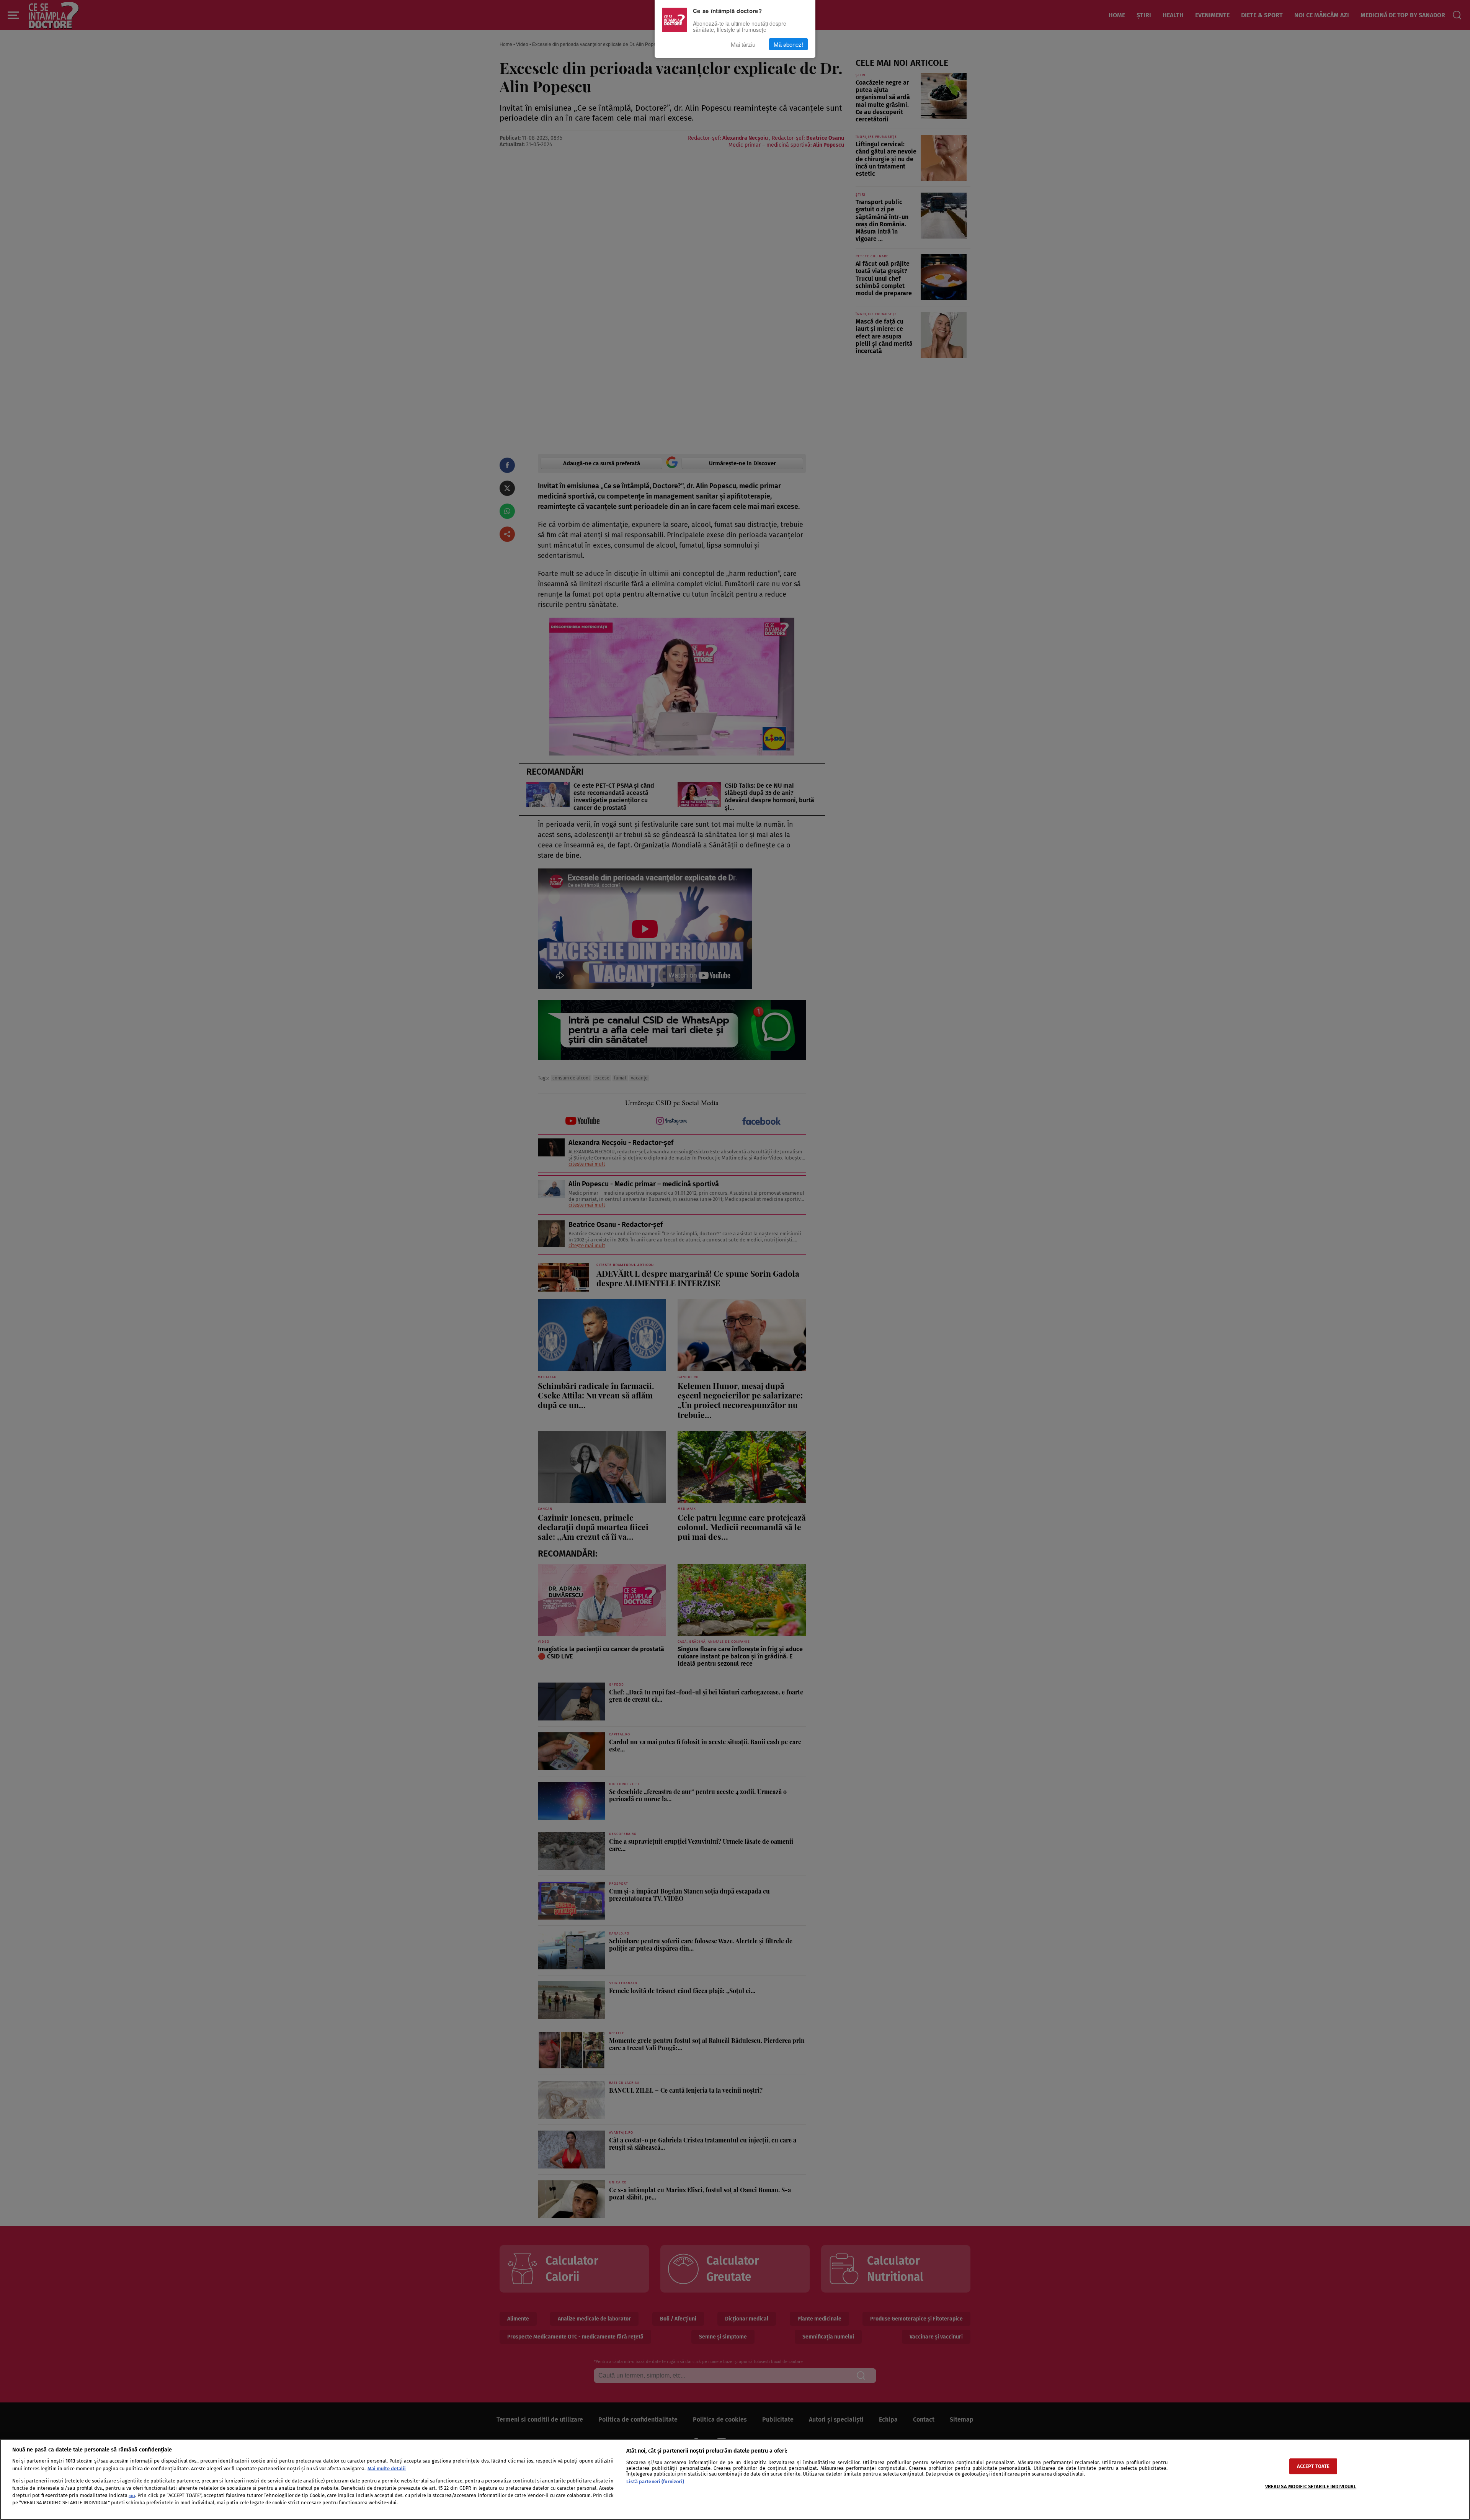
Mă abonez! (788, 44)
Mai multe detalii (387, 2468)
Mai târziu (743, 44)
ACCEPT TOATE (1313, 2466)
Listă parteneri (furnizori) (655, 2482)
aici (132, 2496)
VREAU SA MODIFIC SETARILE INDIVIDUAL (1311, 2486)
